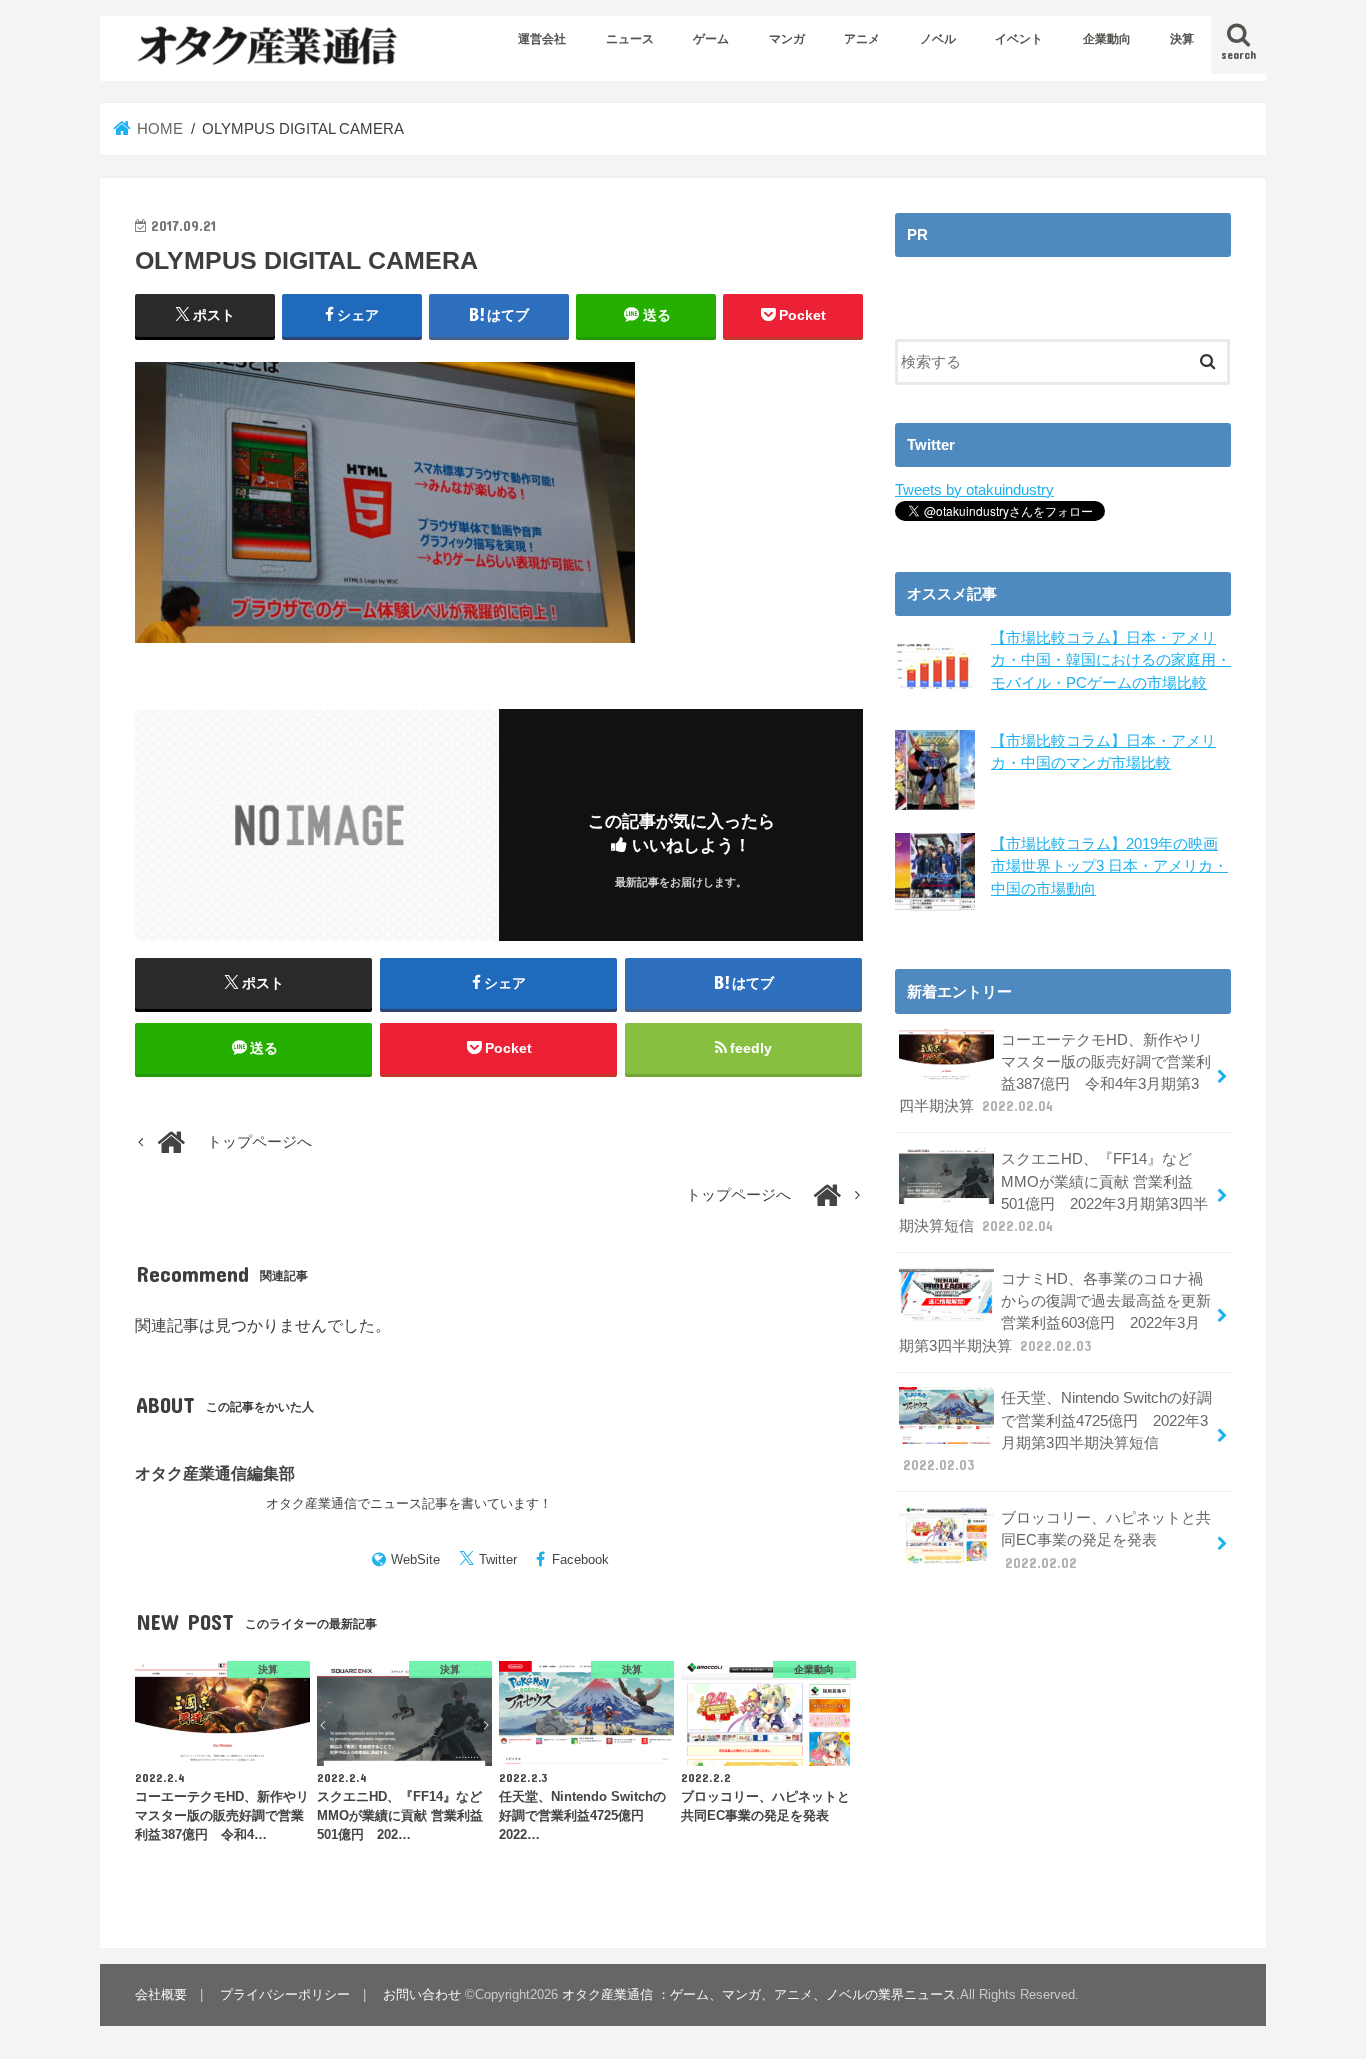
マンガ (787, 39)
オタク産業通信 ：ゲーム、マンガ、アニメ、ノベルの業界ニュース (759, 1994)
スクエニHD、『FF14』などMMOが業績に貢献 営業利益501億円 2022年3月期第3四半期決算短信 (1053, 1192)
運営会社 (542, 39)
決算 (1182, 39)
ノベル (938, 39)
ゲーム (711, 39)
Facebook (580, 1559)
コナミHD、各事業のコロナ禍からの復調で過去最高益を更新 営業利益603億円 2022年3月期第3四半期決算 (1055, 1312)
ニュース (630, 39)
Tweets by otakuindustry (974, 490)
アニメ (862, 39)
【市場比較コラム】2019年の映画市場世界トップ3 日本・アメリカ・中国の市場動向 (1109, 866)
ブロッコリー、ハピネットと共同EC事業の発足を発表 (1106, 1540)
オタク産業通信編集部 (215, 1473)
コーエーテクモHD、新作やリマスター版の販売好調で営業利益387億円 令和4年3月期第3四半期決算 (1055, 1073)
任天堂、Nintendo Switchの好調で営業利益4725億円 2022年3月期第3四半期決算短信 (1057, 1431)
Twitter (498, 1559)
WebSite (415, 1559)
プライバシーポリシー (285, 1994)
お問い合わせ (422, 1994)
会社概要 (161, 1994)
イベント (1019, 39)
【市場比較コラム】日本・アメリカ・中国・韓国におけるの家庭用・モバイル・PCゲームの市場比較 (1111, 660)
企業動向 (1107, 39)
